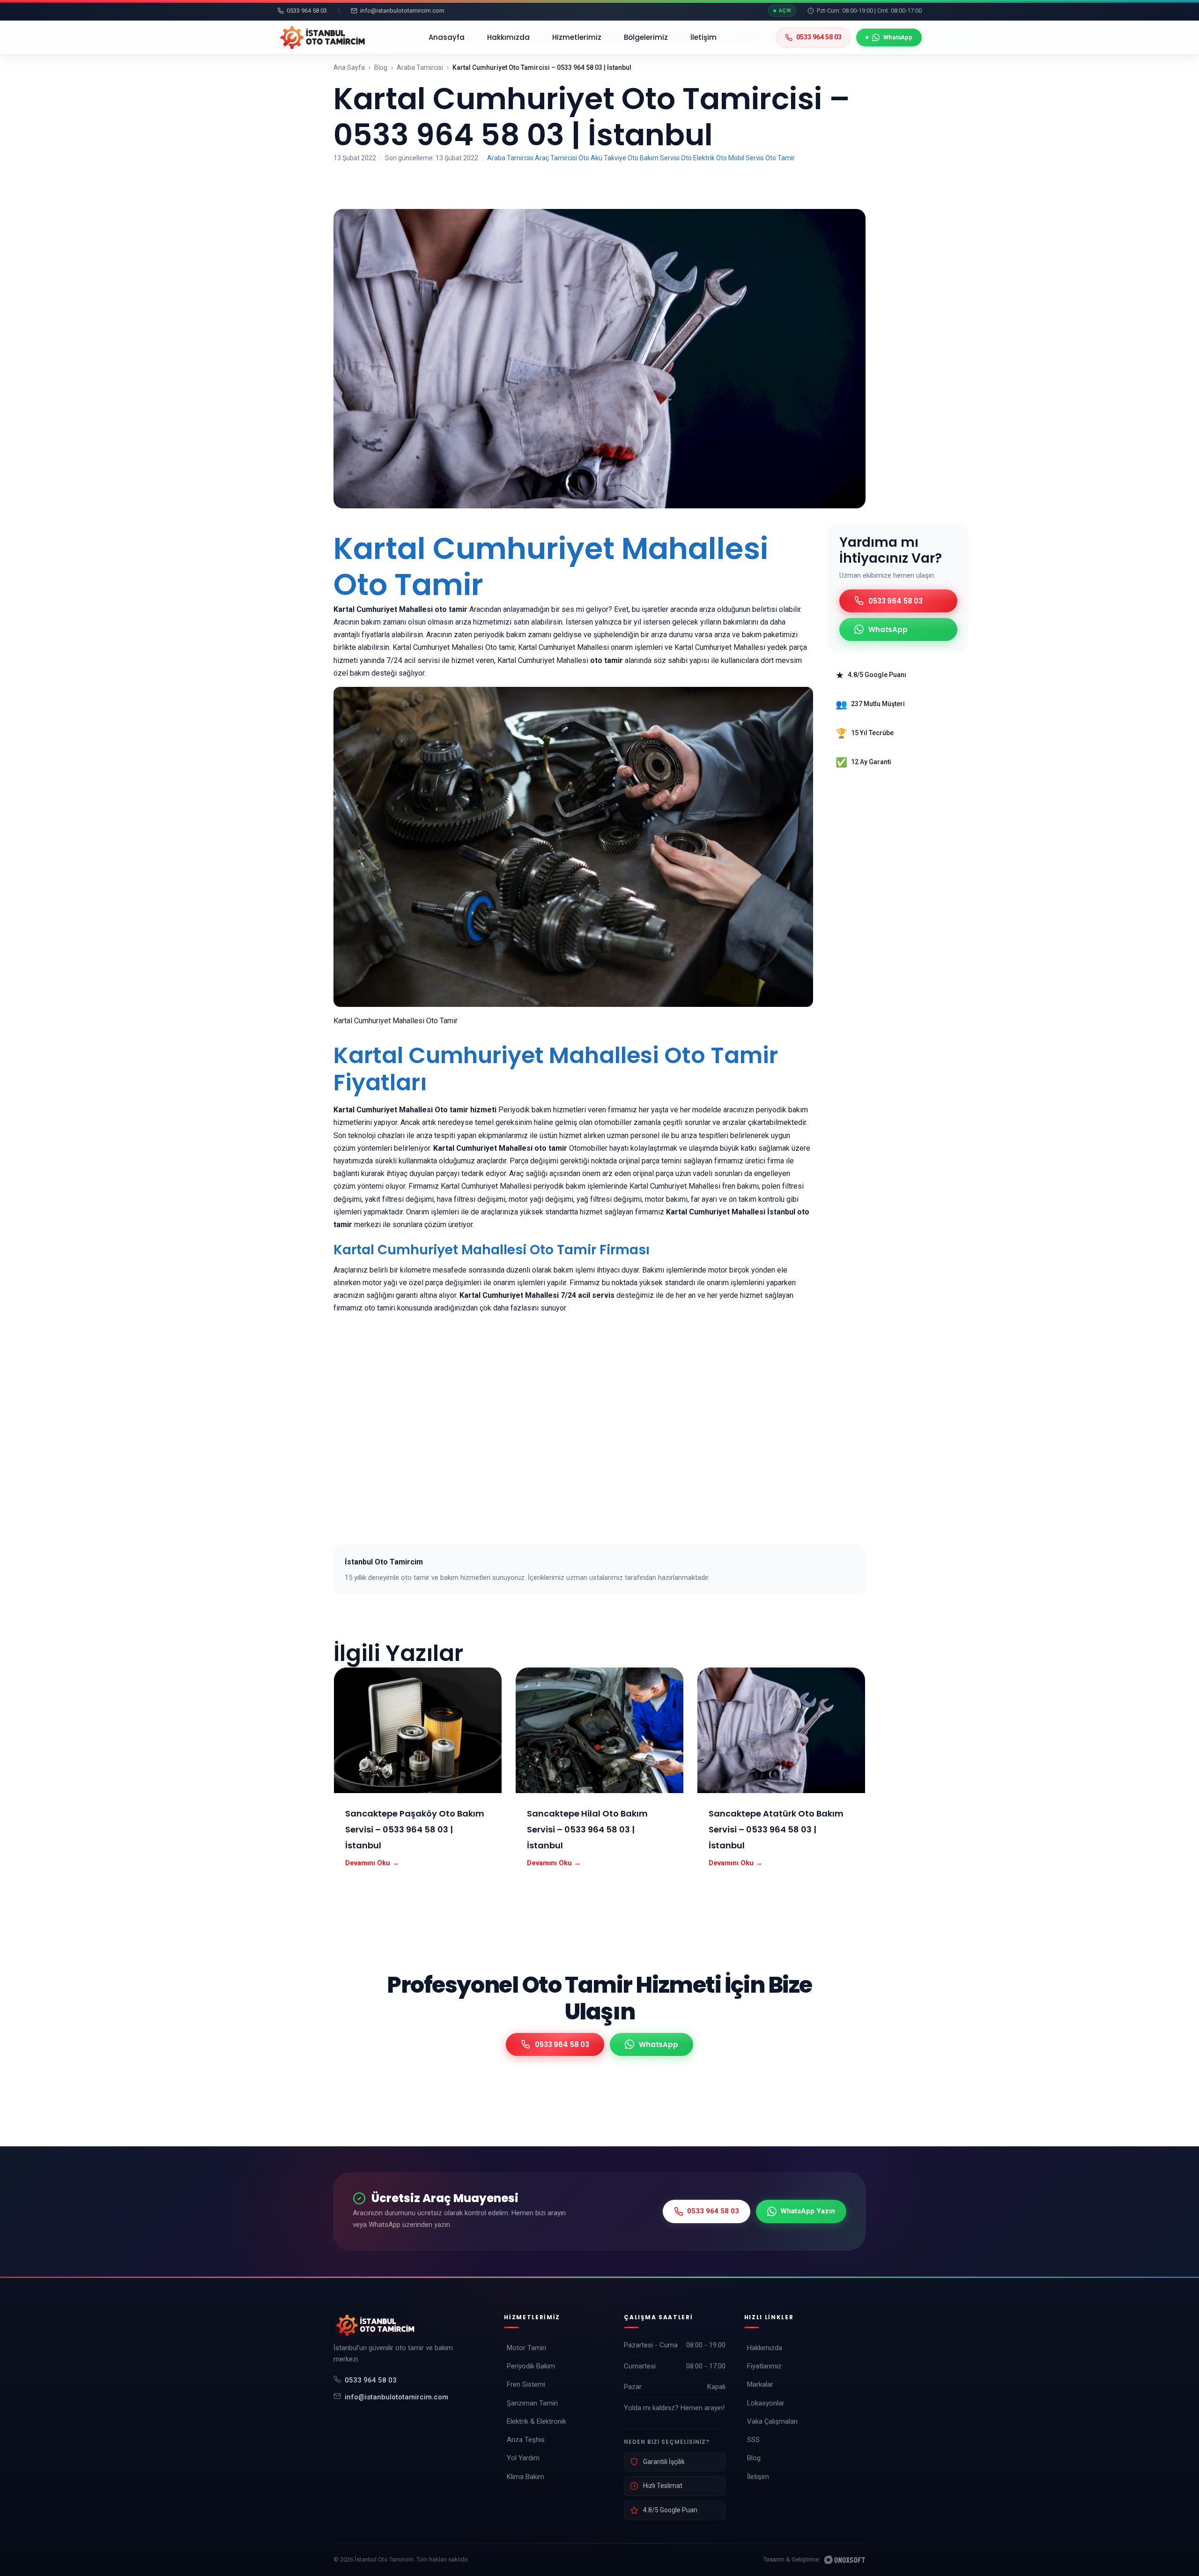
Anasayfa (447, 37)
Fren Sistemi (526, 2384)
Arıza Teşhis (526, 2440)
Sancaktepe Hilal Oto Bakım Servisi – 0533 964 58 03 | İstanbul (587, 1829)
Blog (381, 67)
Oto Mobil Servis (740, 158)
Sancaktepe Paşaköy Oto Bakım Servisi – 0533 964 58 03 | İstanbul (415, 1829)
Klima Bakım (525, 2477)
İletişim (703, 37)
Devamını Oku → (372, 1863)
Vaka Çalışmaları (772, 2421)
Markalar (760, 2384)
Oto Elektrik (698, 158)
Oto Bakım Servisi (654, 158)
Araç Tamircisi (556, 158)
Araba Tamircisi (420, 67)
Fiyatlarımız (764, 2366)
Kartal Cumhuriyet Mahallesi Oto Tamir (551, 566)
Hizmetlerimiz (577, 37)
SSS (753, 2440)
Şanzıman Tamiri (532, 2403)
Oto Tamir (780, 158)
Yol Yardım (523, 2458)
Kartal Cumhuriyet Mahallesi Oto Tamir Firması (492, 1250)
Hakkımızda (508, 37)
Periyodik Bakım (531, 2366)
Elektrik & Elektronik (537, 2421)
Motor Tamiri (526, 2348)
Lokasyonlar (766, 2403)
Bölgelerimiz (646, 37)
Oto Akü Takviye (602, 158)
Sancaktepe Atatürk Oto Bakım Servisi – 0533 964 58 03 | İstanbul (776, 1829)
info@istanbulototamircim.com (396, 2397)
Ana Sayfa (349, 67)
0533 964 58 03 (371, 2380)
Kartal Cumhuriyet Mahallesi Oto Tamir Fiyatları (556, 1069)
